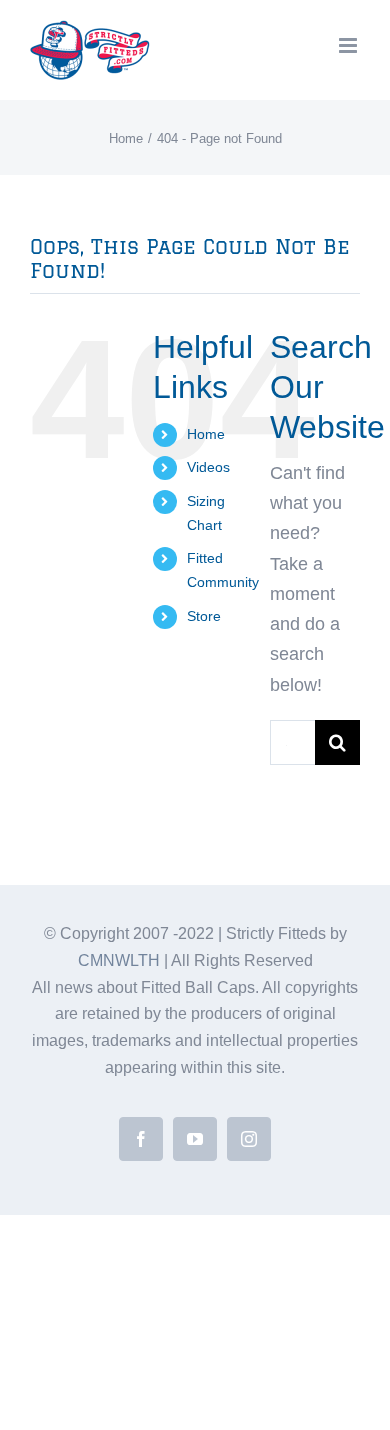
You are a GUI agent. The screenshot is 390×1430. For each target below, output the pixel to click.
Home (206, 434)
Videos (208, 467)
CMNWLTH (119, 960)
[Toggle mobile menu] (349, 45)
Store (204, 616)
